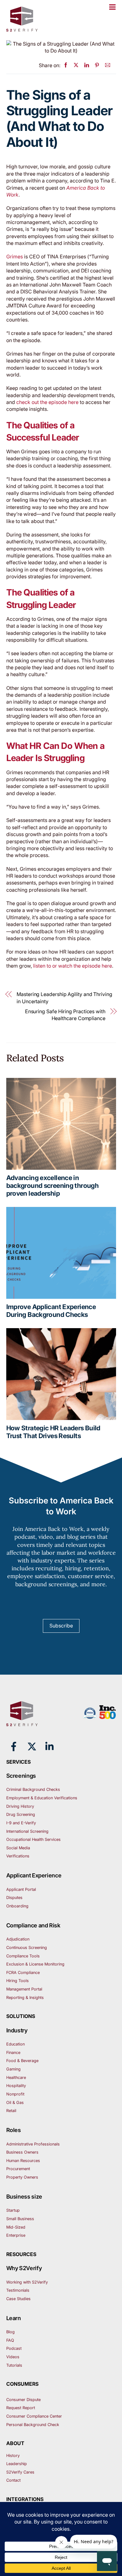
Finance (13, 2053)
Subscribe (61, 1626)
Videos (13, 2357)
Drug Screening (21, 1814)
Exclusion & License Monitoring (35, 1964)
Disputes (14, 1898)
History (13, 2456)
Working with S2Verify (27, 2282)
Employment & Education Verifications (42, 1798)
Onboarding (17, 1906)
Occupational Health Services (33, 1839)
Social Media (18, 1848)
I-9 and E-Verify (21, 1823)
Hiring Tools (18, 1981)
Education (15, 2044)
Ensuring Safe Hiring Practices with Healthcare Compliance (65, 1015)
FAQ (10, 2340)
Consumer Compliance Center (34, 2416)
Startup (13, 2210)
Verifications (18, 1856)
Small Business (20, 2219)
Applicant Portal (21, 1889)
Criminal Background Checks (33, 1789)
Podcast (14, 2348)
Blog (10, 2332)
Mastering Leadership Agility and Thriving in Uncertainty (64, 998)
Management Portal (24, 1989)
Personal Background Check (33, 2425)
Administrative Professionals (33, 2144)
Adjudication (18, 1939)
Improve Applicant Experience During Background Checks (51, 1311)
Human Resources (23, 2161)
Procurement (18, 2169)
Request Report (21, 2408)
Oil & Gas (15, 2103)
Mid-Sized (16, 2227)
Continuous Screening (27, 1948)
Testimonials (18, 2290)
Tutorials (14, 2365)
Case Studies (18, 2299)
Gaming (13, 2069)
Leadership (17, 2464)
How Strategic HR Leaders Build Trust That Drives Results (53, 1432)
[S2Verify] (22, 29)
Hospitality (16, 2086)
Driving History (20, 1806)
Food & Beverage (22, 2061)
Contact (13, 2480)
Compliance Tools (23, 1956)
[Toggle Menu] (112, 7)
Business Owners (22, 2152)
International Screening (27, 1831)
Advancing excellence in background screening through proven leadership (53, 1186)
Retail (11, 2111)
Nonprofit (15, 2094)
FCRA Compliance (23, 1973)
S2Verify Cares (20, 2472)
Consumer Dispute (23, 2400)
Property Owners (22, 2177)
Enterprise (16, 2235)
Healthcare (16, 2078)
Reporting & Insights (25, 1998)
